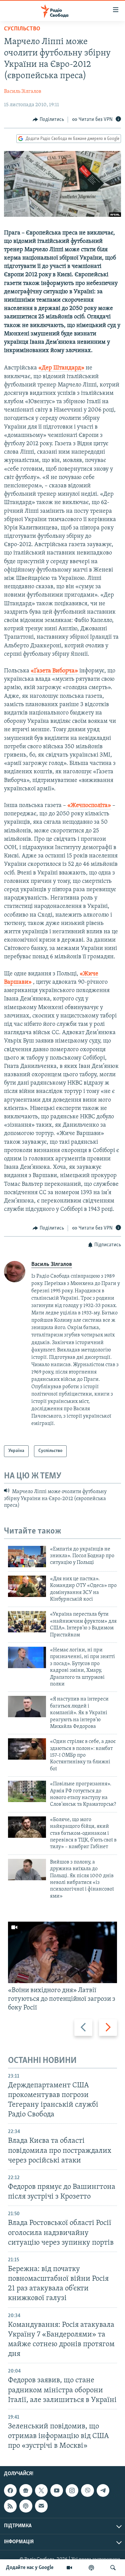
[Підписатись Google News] (26, 2490)
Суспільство (22, 29)
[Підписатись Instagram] (72, 2490)
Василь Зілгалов (23, 92)
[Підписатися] (41, 2506)
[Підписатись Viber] (87, 2490)
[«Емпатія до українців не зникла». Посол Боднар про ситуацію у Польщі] (27, 1557)
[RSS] (10, 2506)
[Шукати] (113, 2568)
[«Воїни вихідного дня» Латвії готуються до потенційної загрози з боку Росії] (62, 1952)
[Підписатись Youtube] (57, 2490)
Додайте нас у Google (30, 2568)
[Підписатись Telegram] (103, 2490)
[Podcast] (26, 2506)
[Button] (48, 120)
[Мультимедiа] (69, 2568)
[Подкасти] (91, 2568)
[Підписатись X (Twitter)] (41, 2490)
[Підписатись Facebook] (10, 2490)
